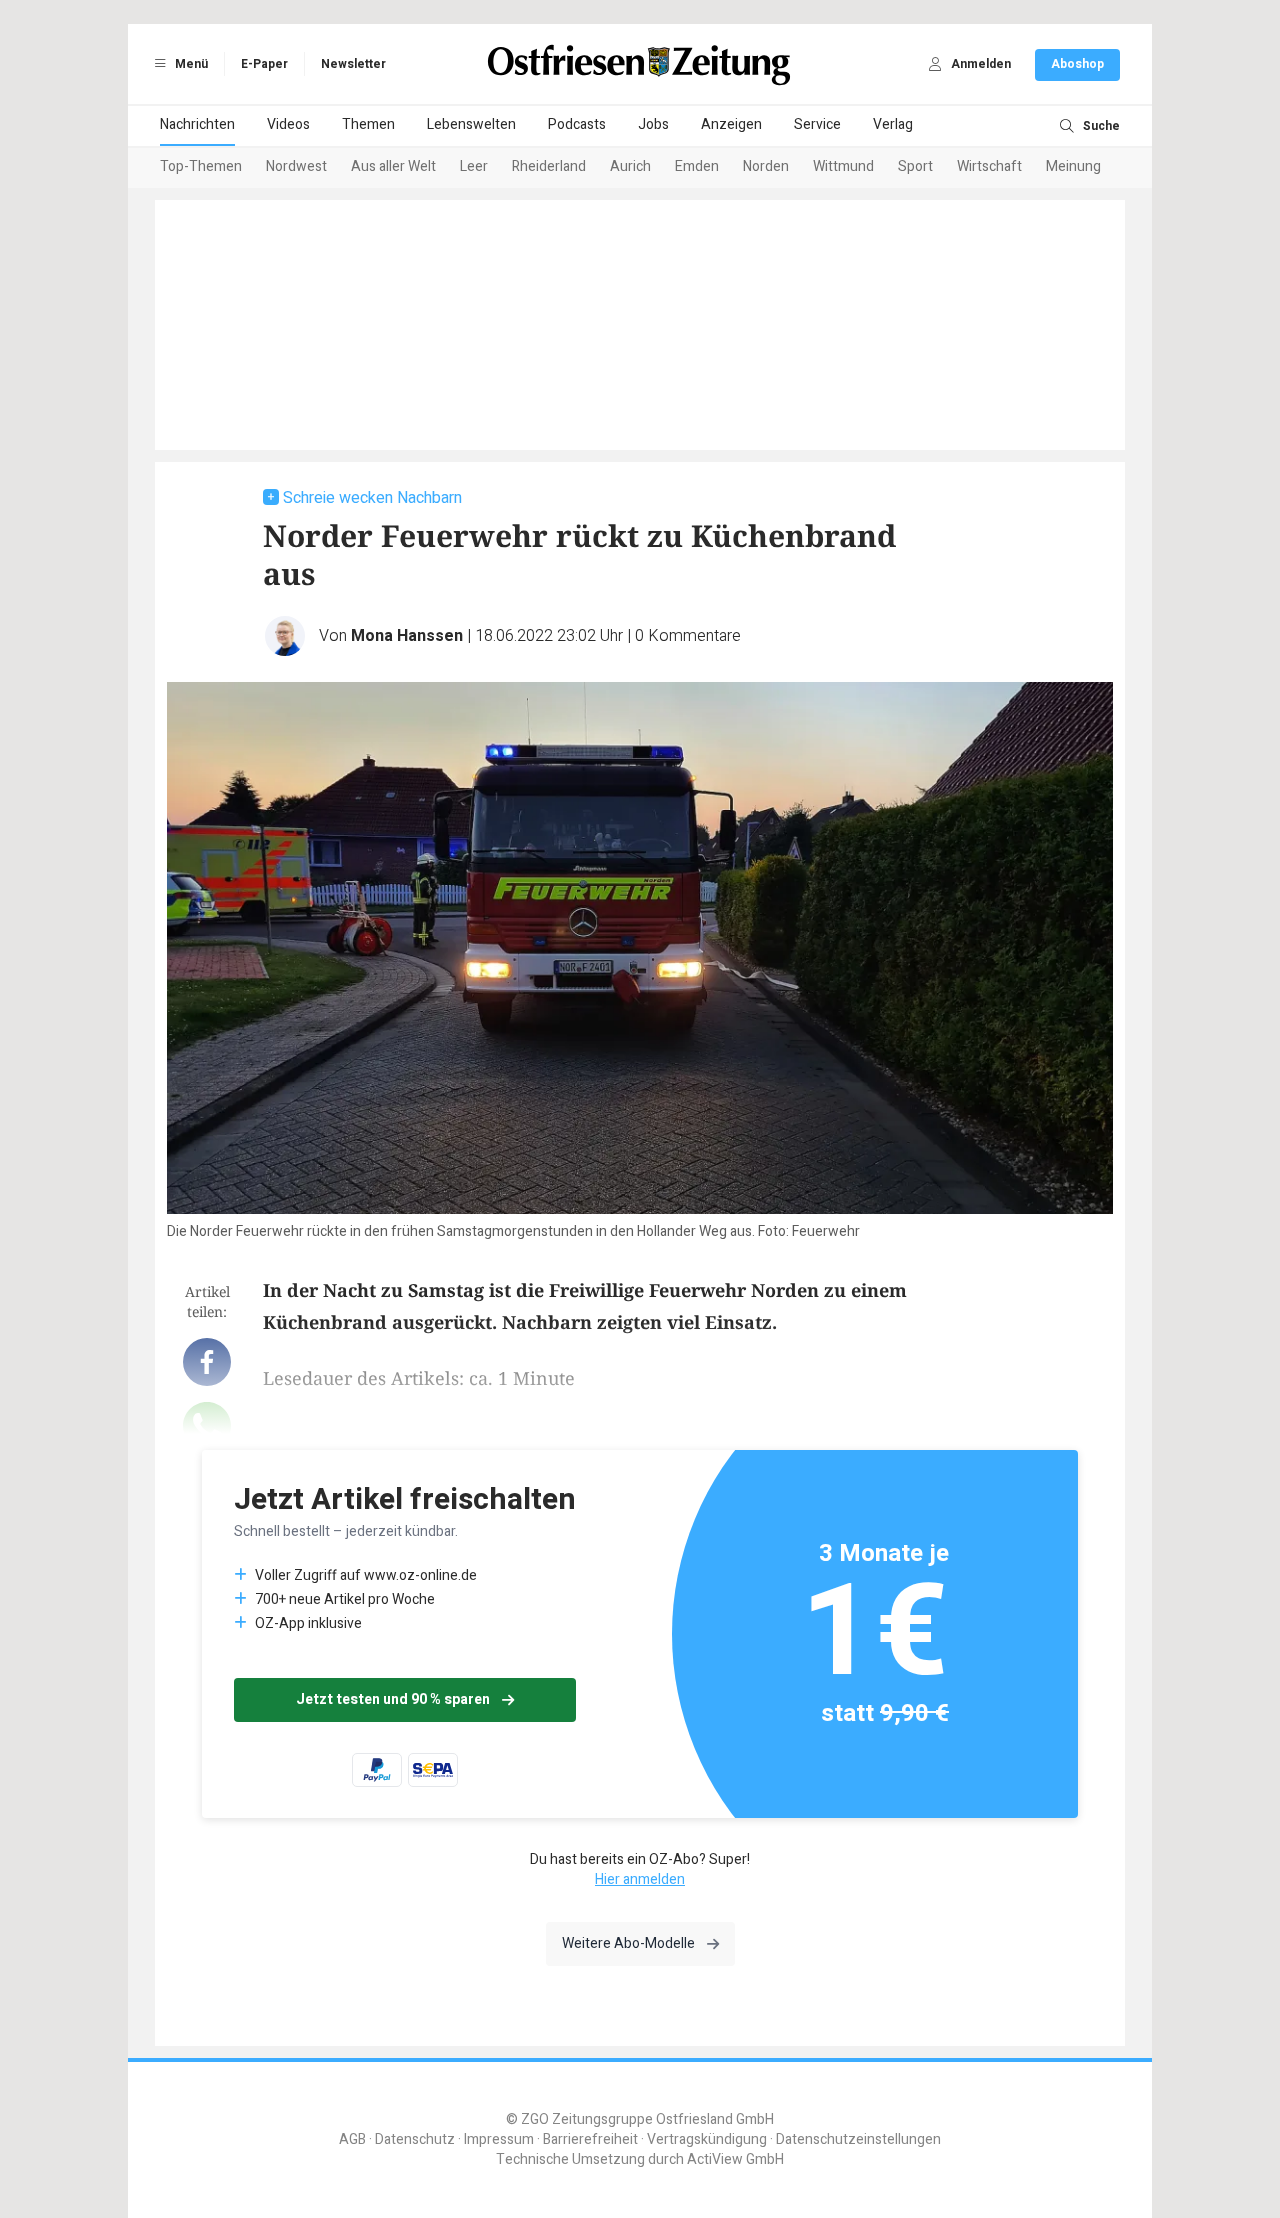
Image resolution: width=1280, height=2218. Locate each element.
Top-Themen (201, 166)
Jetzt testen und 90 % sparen (393, 1699)
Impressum (499, 2139)
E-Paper (264, 64)
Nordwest (296, 166)
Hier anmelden (640, 1879)
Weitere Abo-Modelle (628, 1943)
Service (817, 124)
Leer (474, 166)
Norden (766, 166)
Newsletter (353, 64)
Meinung (1073, 166)
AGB (352, 2139)
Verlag (893, 124)
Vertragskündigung (707, 2139)
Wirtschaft (989, 166)
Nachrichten (197, 124)
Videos (288, 124)
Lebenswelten (471, 124)
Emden (697, 166)
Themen (368, 124)
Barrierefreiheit (590, 2139)
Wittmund (843, 166)
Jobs (653, 124)
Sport (915, 166)
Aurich (630, 166)
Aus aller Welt (393, 166)
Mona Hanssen (407, 636)
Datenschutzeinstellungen (858, 2139)
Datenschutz (415, 2139)
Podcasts (577, 124)
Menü (190, 64)
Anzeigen (731, 124)
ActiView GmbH (735, 2159)
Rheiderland (549, 166)
